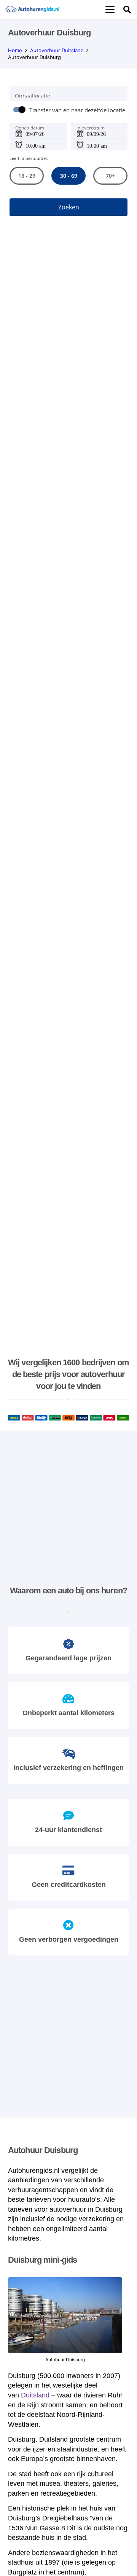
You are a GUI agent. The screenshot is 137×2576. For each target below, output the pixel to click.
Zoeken (69, 207)
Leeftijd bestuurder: (29, 158)
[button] (110, 10)
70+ (110, 176)
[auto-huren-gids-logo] (32, 10)
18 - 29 (26, 176)
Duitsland (35, 2395)
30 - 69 (68, 176)
